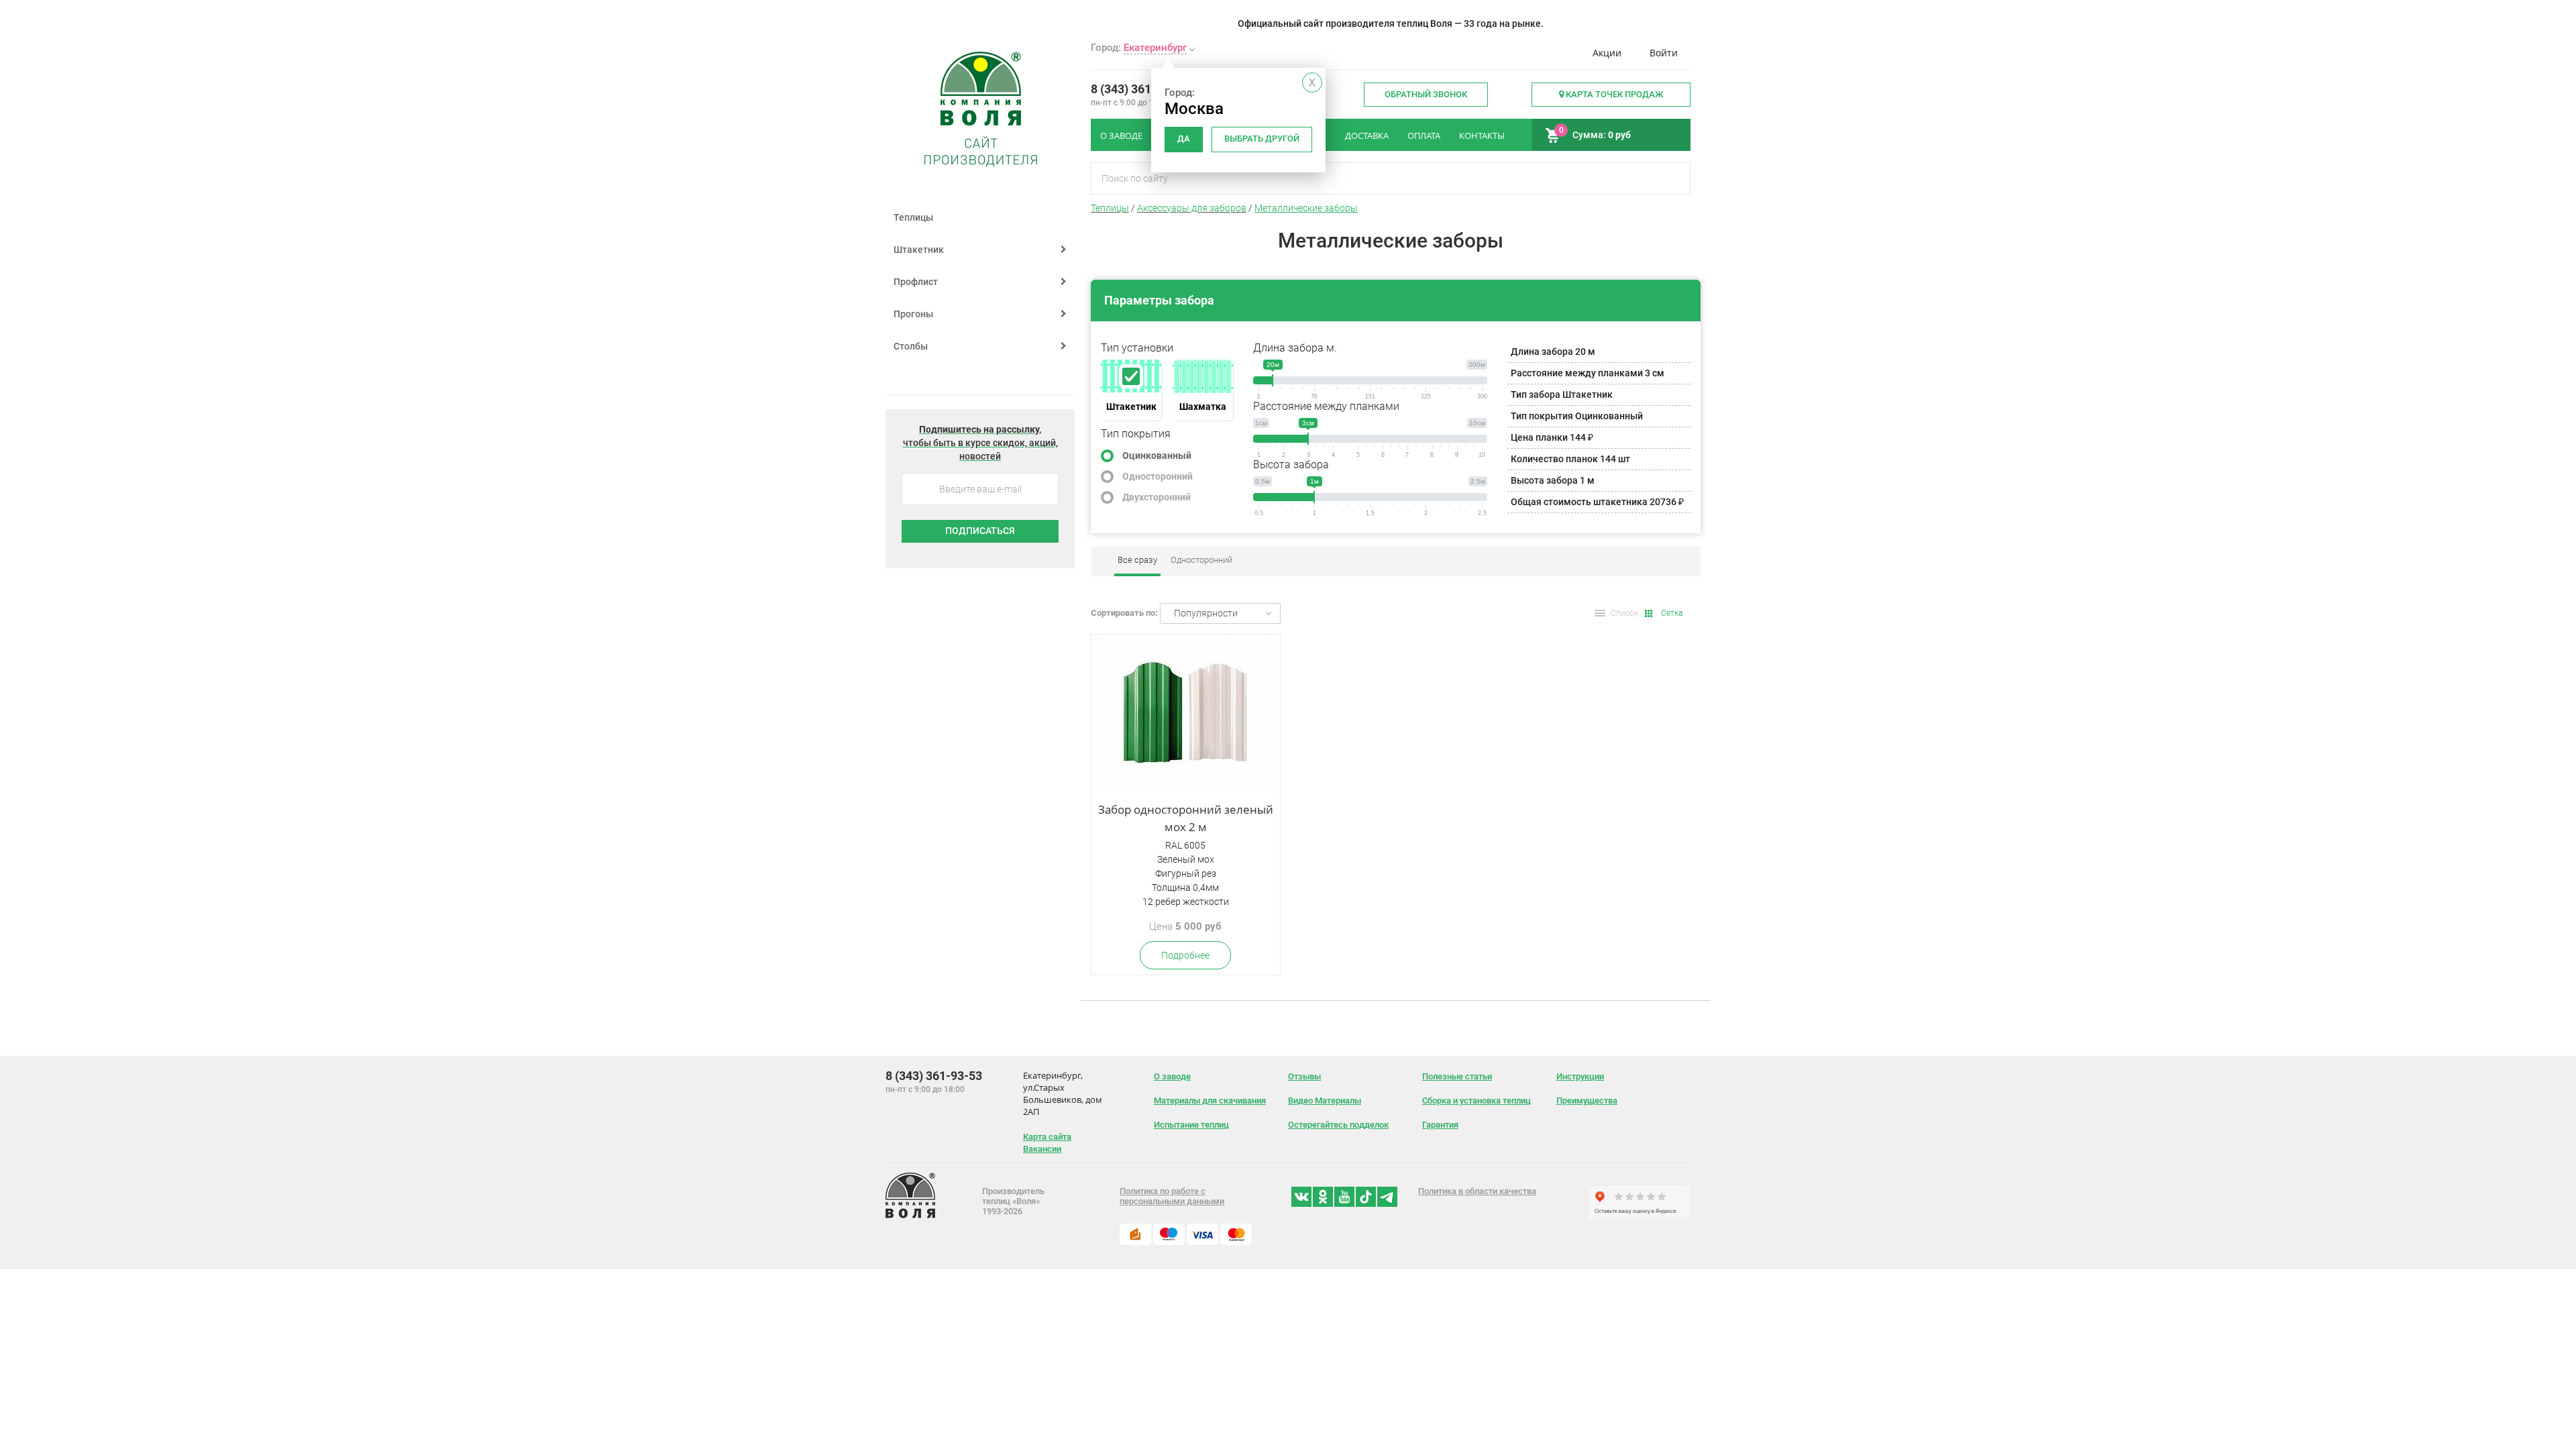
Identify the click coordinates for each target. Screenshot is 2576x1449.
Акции (1607, 53)
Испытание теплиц (1191, 1125)
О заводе (1172, 1076)
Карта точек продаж (1613, 94)
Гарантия (1440, 1125)
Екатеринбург (1155, 48)
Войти (1664, 53)
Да (1184, 139)
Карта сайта (1047, 1137)
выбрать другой (1262, 139)
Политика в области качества (1477, 1191)
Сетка (1672, 613)
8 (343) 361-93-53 (1139, 89)
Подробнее (1185, 955)
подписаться (980, 531)
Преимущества (1587, 1101)
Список (1624, 613)
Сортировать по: (1124, 613)
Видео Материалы (1325, 1101)
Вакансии (1042, 1149)
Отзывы (1304, 1076)
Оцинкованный (1157, 455)
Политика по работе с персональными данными (1172, 1196)
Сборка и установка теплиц (1477, 1101)
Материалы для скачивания (1210, 1101)
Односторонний (1158, 476)
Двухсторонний (1157, 497)
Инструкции (1580, 1076)
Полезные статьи (1457, 1076)
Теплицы (913, 217)
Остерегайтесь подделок (1338, 1125)
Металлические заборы (1306, 208)
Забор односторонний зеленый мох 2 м (1186, 818)
